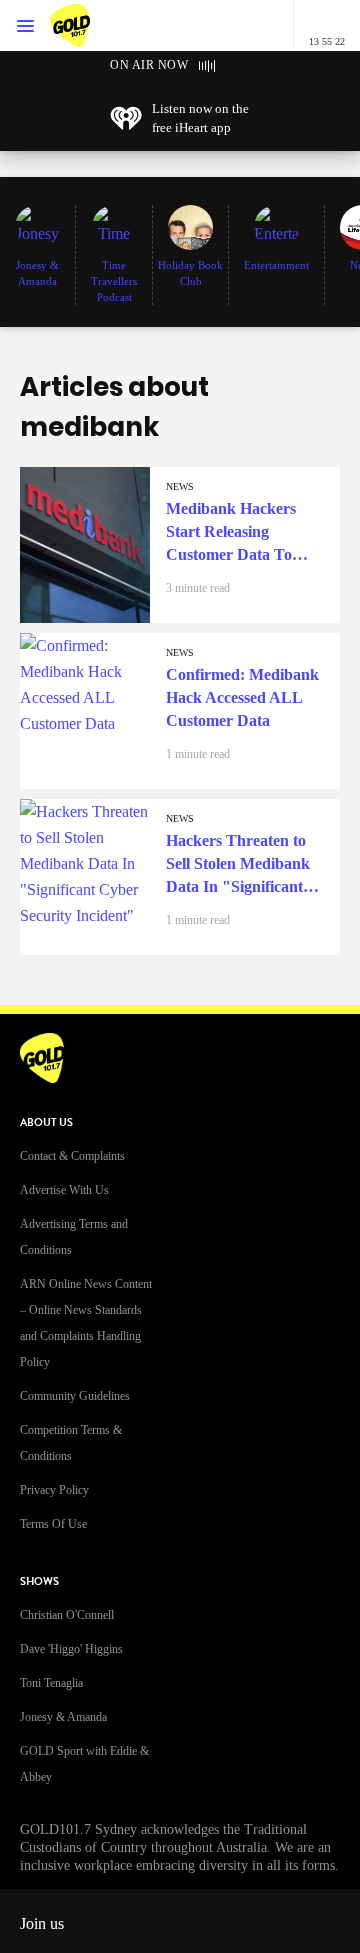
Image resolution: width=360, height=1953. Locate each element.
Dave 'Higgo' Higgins (71, 1649)
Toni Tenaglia (51, 1683)
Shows (39, 1581)
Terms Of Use (53, 1524)
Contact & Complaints (72, 1156)
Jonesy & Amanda (63, 1717)
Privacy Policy (54, 1490)
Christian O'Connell (67, 1615)
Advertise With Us (64, 1190)
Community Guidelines (75, 1396)
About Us (46, 1122)
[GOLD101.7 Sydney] (90, 25)
